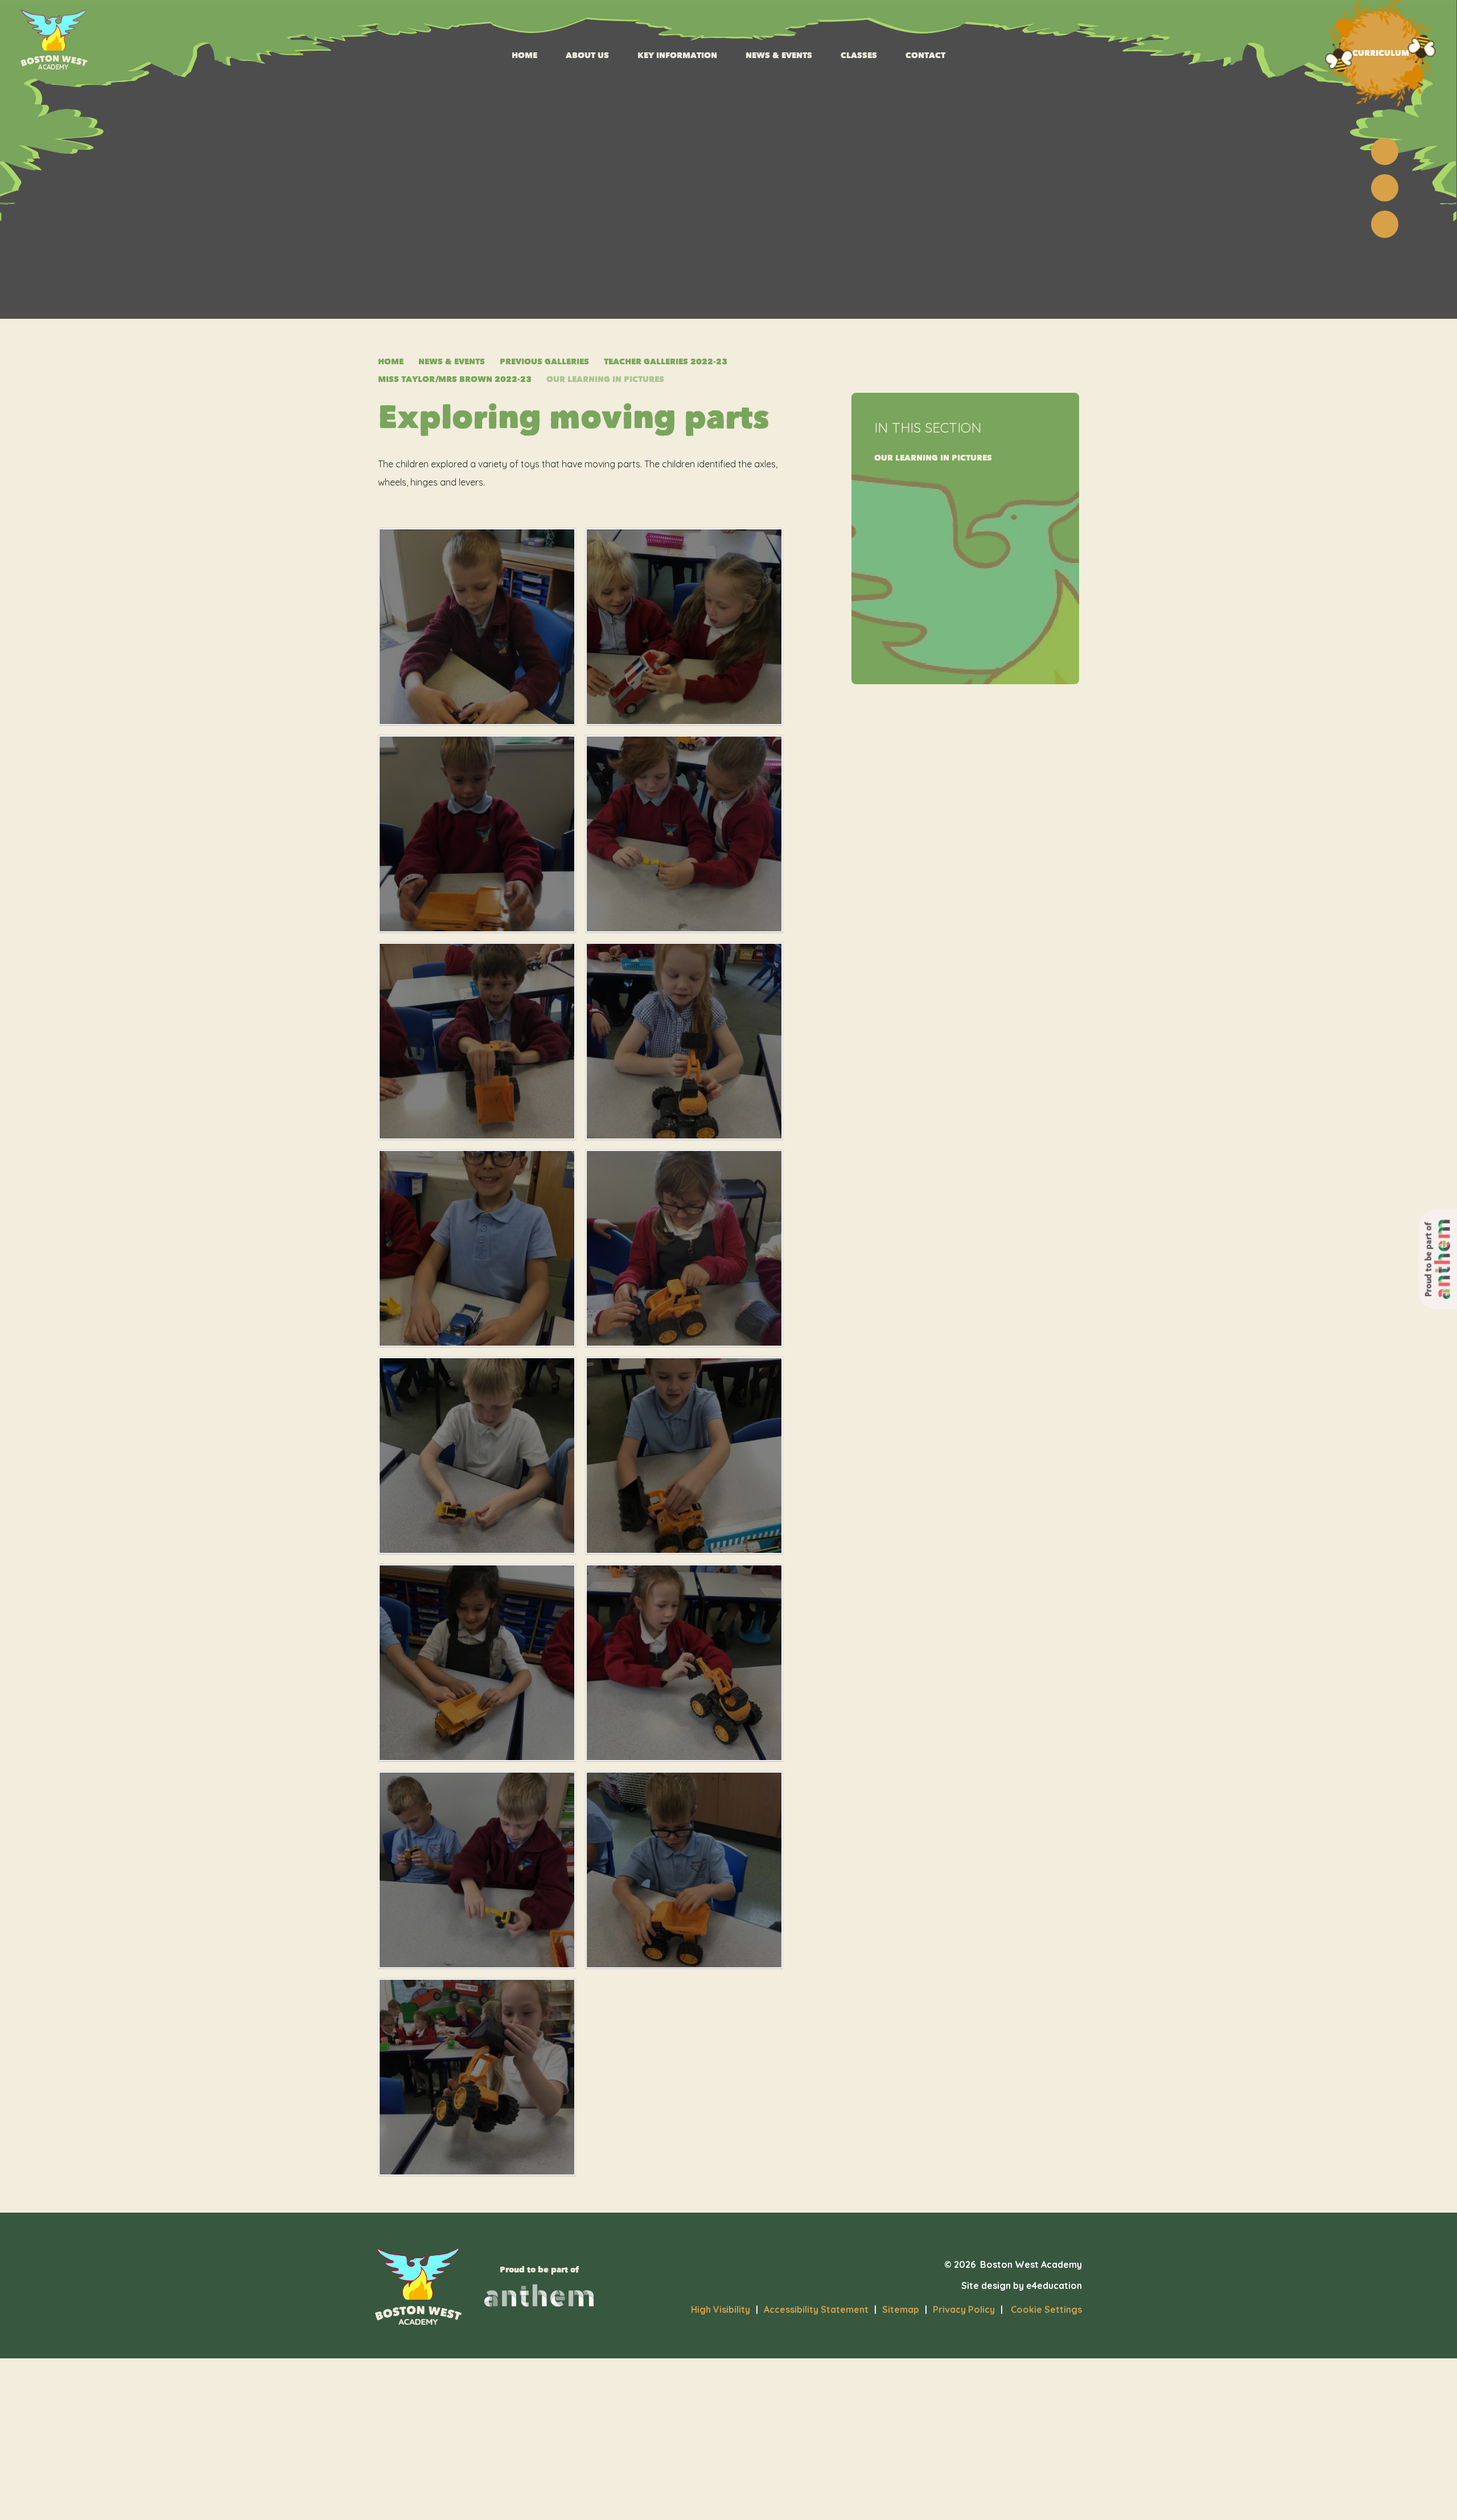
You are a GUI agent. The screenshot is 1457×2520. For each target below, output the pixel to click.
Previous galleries (544, 362)
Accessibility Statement (816, 2309)
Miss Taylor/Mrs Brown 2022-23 (455, 379)
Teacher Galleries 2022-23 (666, 362)
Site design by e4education (1022, 2285)
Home (391, 362)
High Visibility (721, 2309)
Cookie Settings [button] (1041, 2309)
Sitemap (901, 2309)
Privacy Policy (964, 2309)
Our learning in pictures (605, 379)
